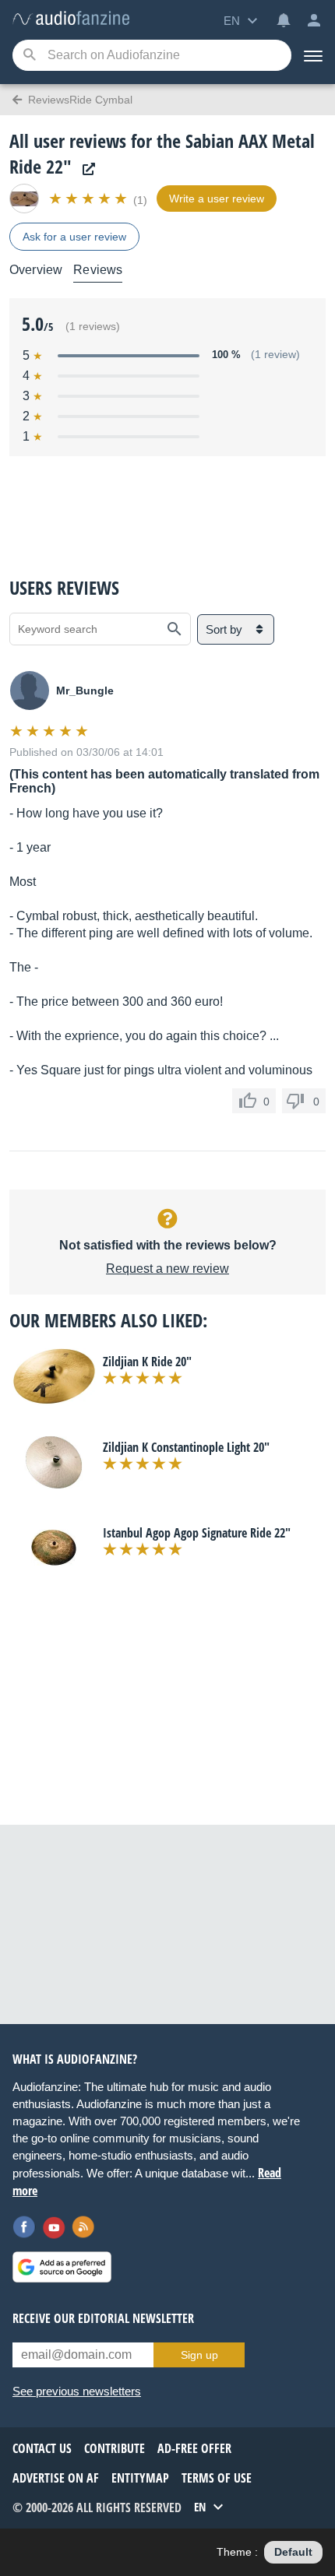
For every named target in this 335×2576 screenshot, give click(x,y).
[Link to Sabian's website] (85, 169)
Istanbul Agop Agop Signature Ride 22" (197, 1533)
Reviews (98, 270)
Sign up (199, 2355)
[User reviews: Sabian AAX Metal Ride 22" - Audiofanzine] (71, 19)
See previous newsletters (77, 2391)
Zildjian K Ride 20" (147, 1362)
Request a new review (167, 1269)
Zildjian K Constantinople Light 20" (186, 1447)
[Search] (29, 56)
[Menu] (313, 55)
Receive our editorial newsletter (103, 2318)
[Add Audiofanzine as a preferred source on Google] (62, 2267)
